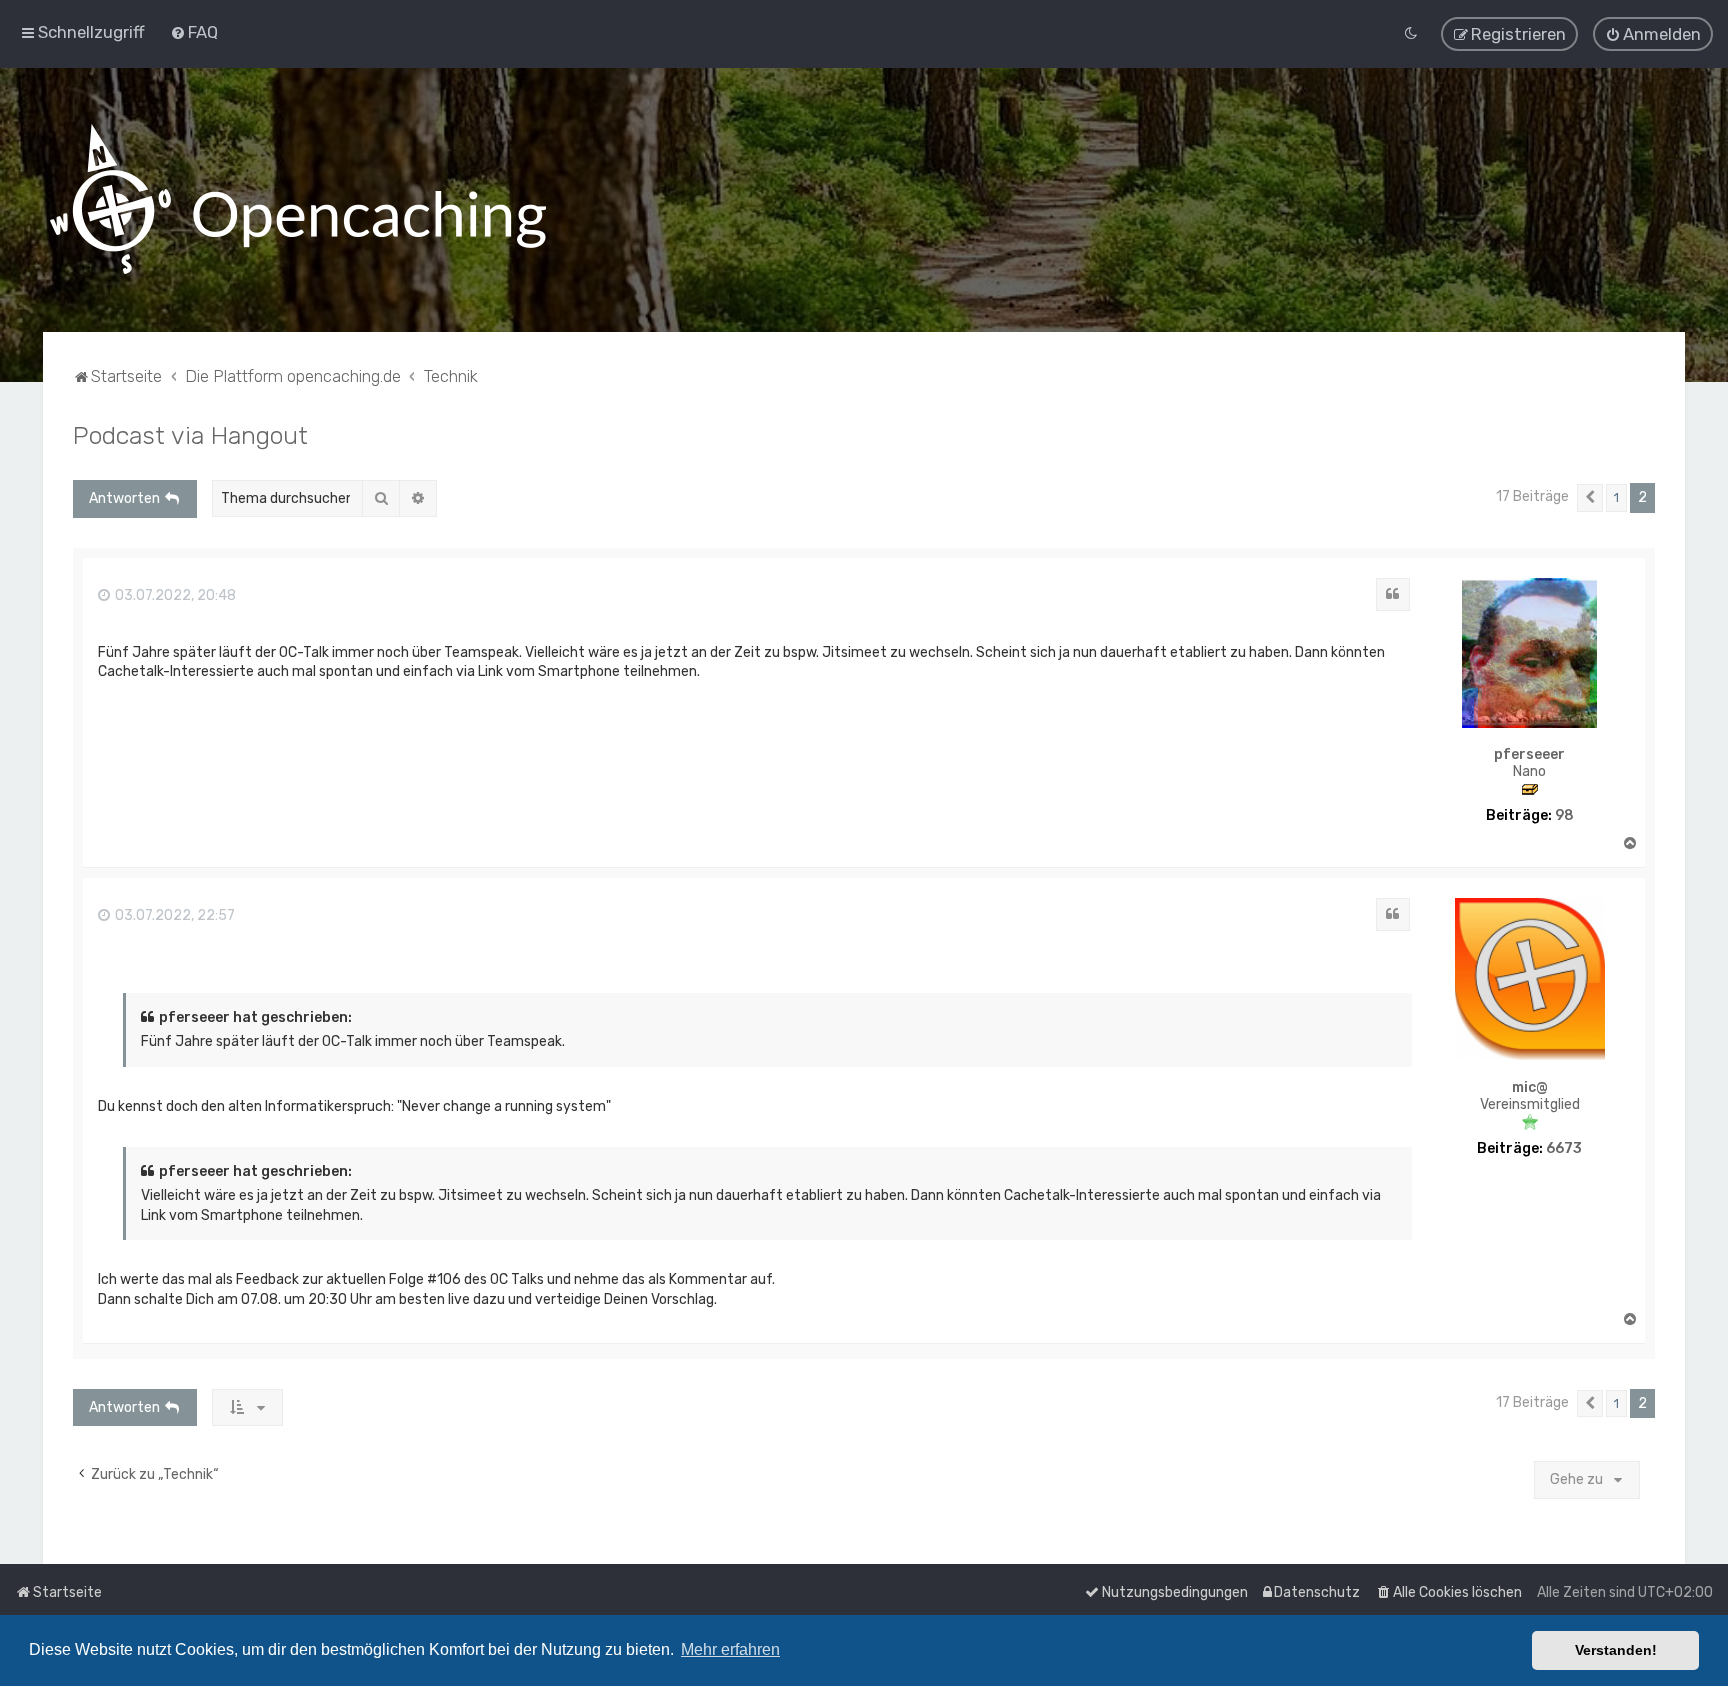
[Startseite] (298, 200)
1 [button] (1616, 497)
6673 (1564, 1149)
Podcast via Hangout (190, 435)
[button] (1590, 498)
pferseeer (1529, 755)
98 (1564, 816)
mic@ (1530, 1088)
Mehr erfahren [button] (730, 1649)
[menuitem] (194, 32)
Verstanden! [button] (1616, 1650)
